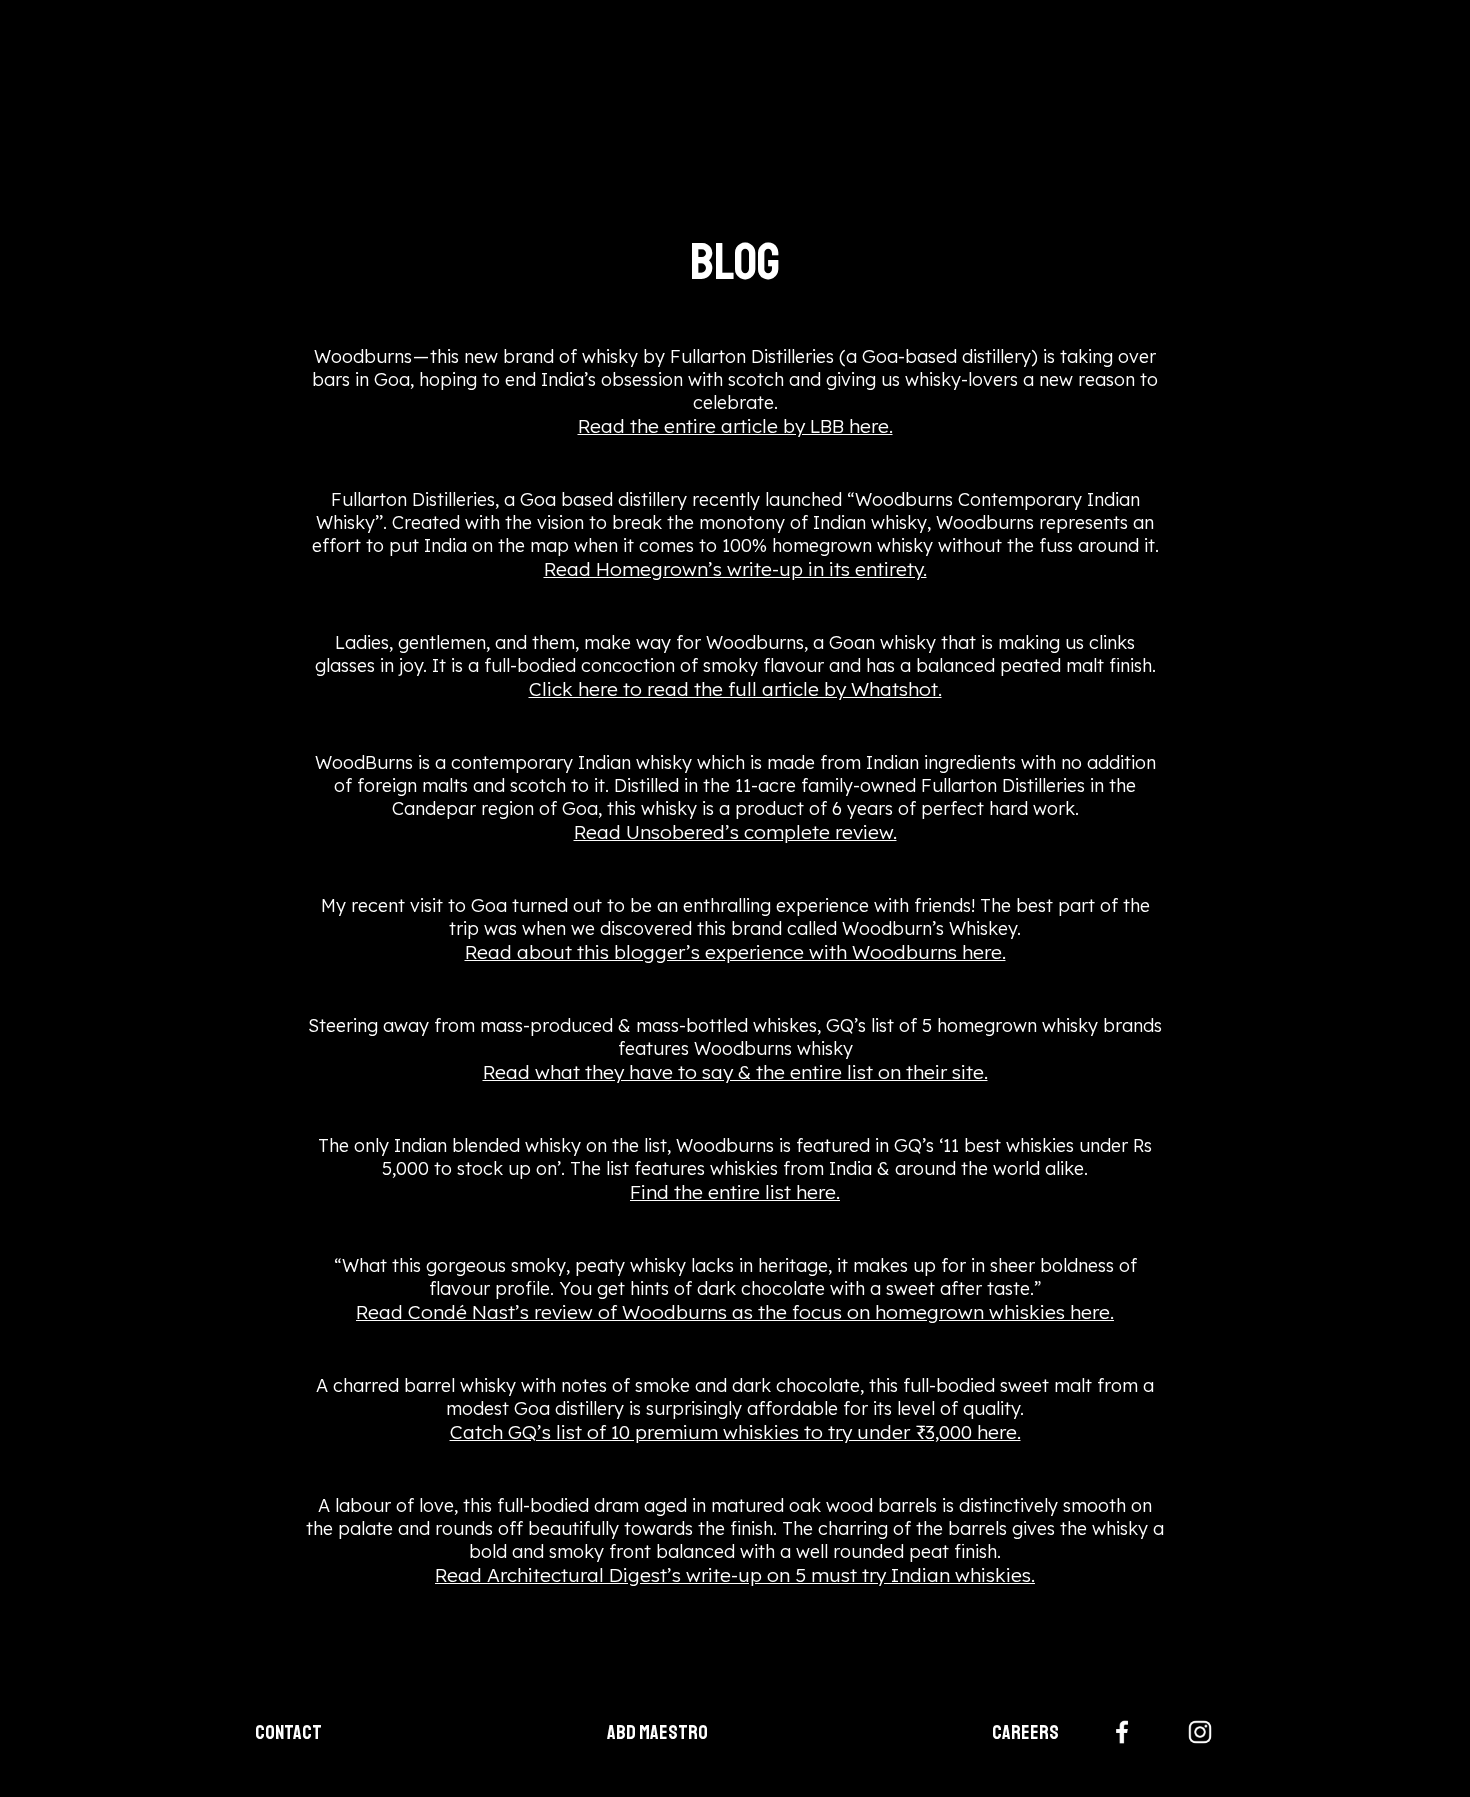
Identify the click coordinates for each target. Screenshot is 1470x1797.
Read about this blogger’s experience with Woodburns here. (735, 952)
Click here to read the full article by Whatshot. (735, 689)
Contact (288, 1732)
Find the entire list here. (735, 1192)
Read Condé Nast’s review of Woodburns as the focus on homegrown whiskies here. (735, 1312)
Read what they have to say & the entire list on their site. (735, 1072)
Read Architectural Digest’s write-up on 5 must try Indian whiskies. (735, 1575)
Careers (1025, 1732)
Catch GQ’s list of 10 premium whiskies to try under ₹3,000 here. (735, 1432)
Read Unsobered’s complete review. (735, 832)
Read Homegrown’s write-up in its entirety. (735, 569)
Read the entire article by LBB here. (735, 426)
